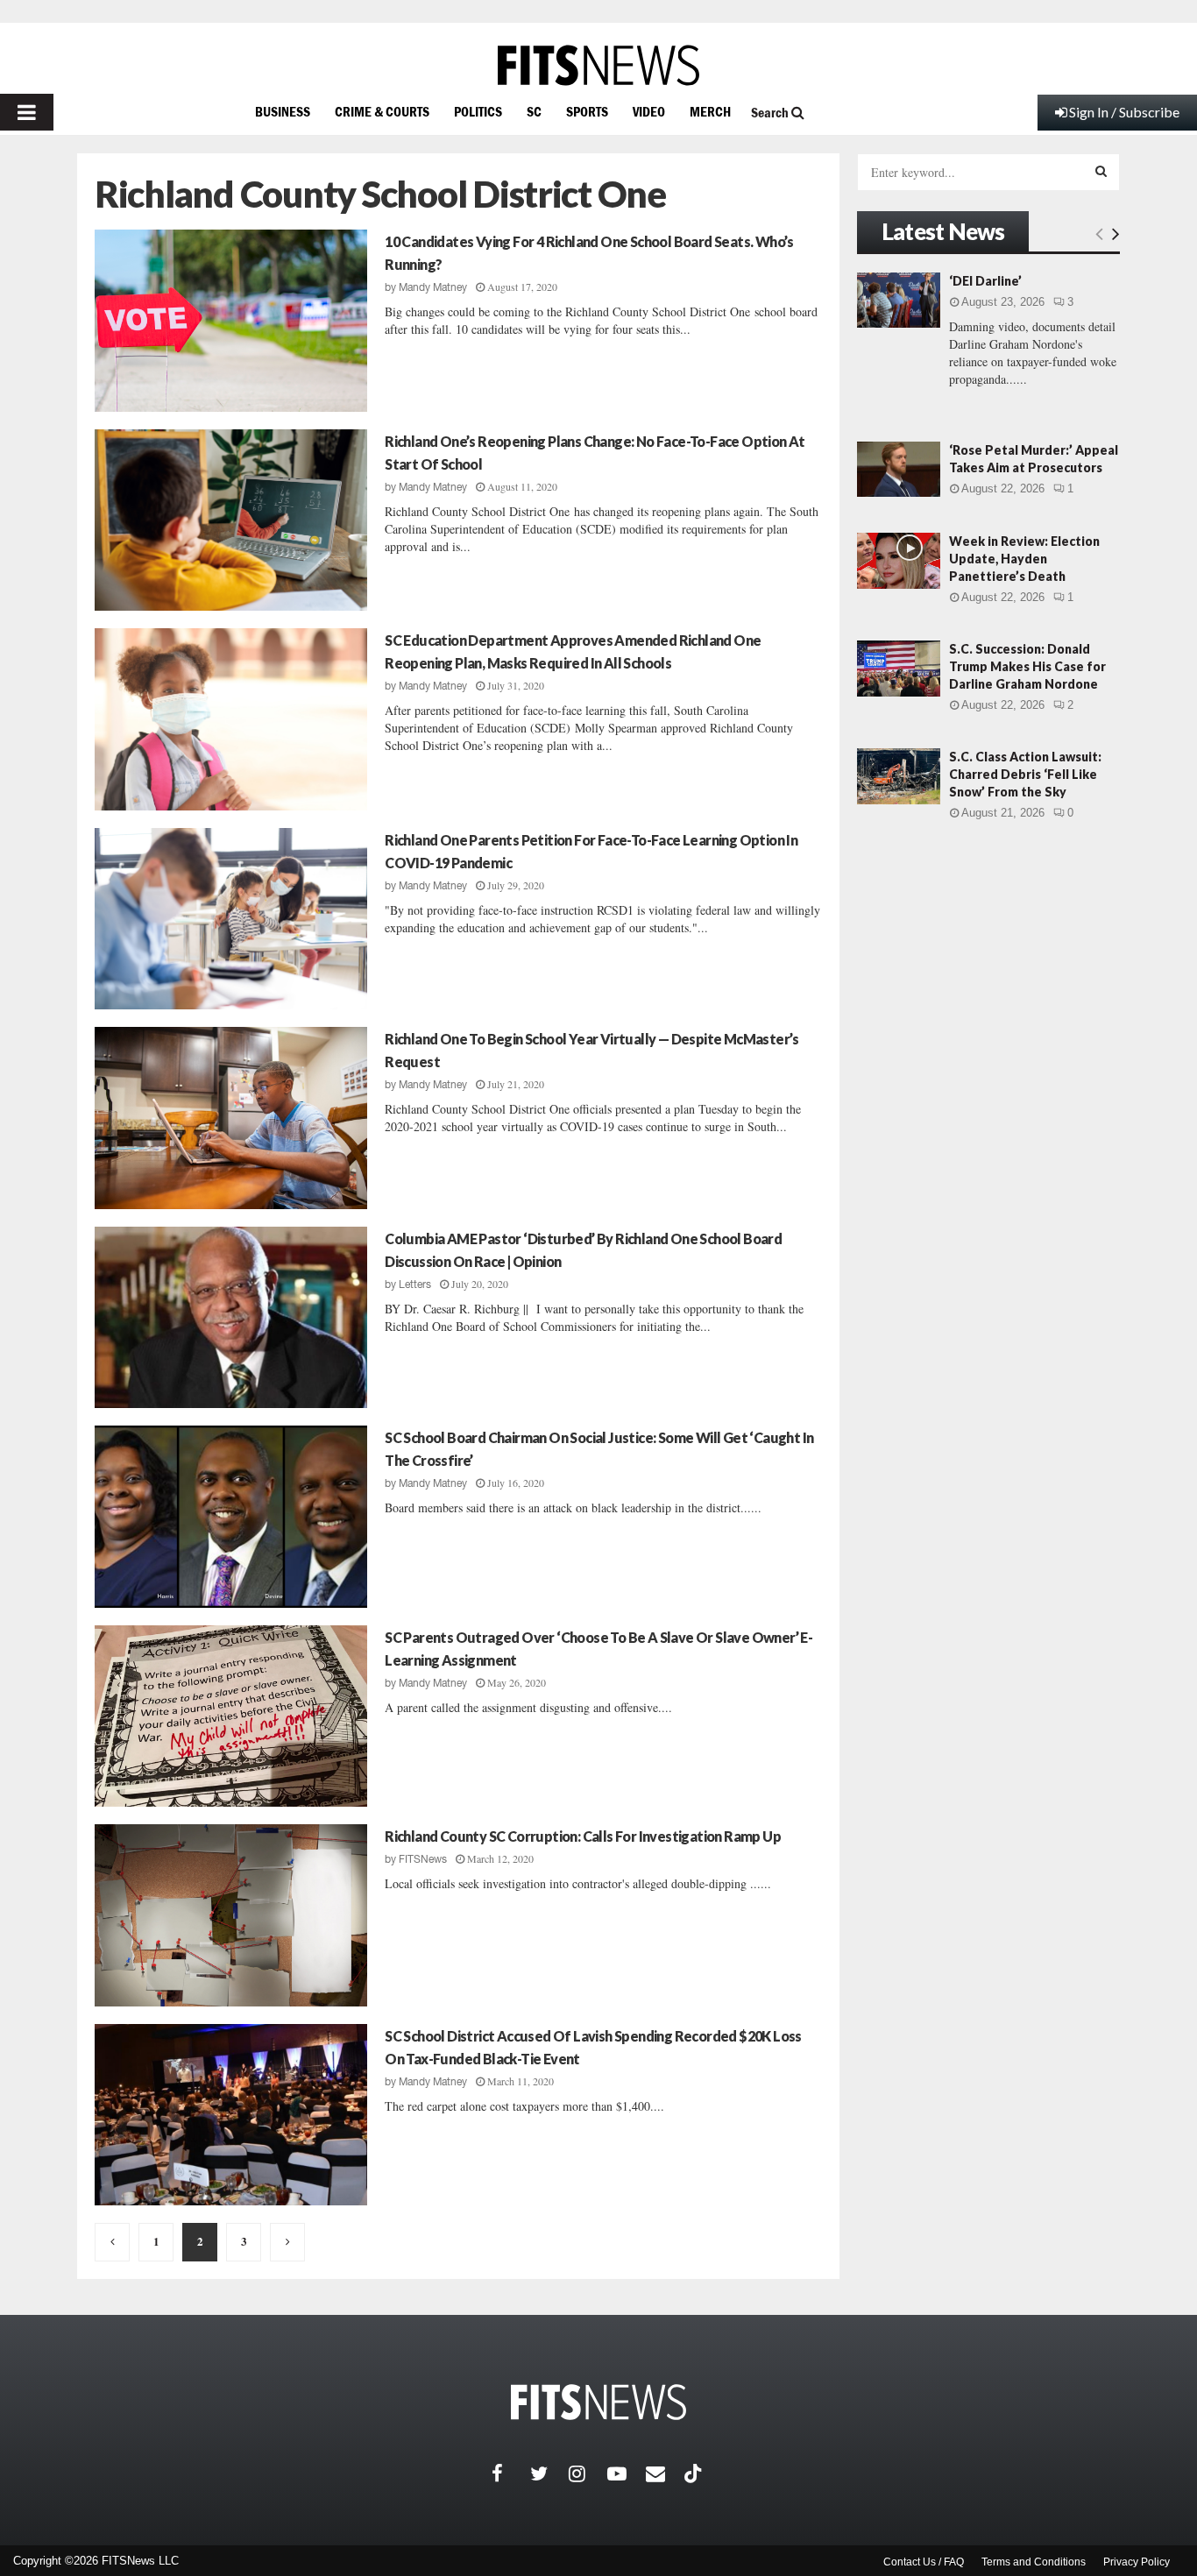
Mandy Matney (433, 287)
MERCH (710, 111)
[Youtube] (627, 2473)
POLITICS (478, 111)
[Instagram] (588, 2473)
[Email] (665, 2473)
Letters (415, 1284)
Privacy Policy (1137, 2562)
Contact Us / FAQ (924, 2562)
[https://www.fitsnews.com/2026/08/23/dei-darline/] (899, 300)
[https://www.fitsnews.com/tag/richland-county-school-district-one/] (112, 2242)
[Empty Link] (1099, 233)
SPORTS (587, 111)
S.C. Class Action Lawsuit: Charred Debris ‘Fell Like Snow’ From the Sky (1025, 774)
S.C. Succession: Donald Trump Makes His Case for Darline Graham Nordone (1027, 666)
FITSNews (423, 1859)
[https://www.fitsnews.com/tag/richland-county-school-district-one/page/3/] (287, 2242)
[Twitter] (549, 2473)
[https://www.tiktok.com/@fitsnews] (695, 2473)
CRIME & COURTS (382, 111)
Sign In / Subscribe (1124, 112)
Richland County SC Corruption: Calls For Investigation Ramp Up (583, 1836)
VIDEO (649, 111)
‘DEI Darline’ (985, 281)
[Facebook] (511, 2473)
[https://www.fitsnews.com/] (598, 65)
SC (534, 111)
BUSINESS (283, 111)
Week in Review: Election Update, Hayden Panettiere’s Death (1024, 559)
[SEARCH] (1101, 171)
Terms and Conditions (1034, 2562)
